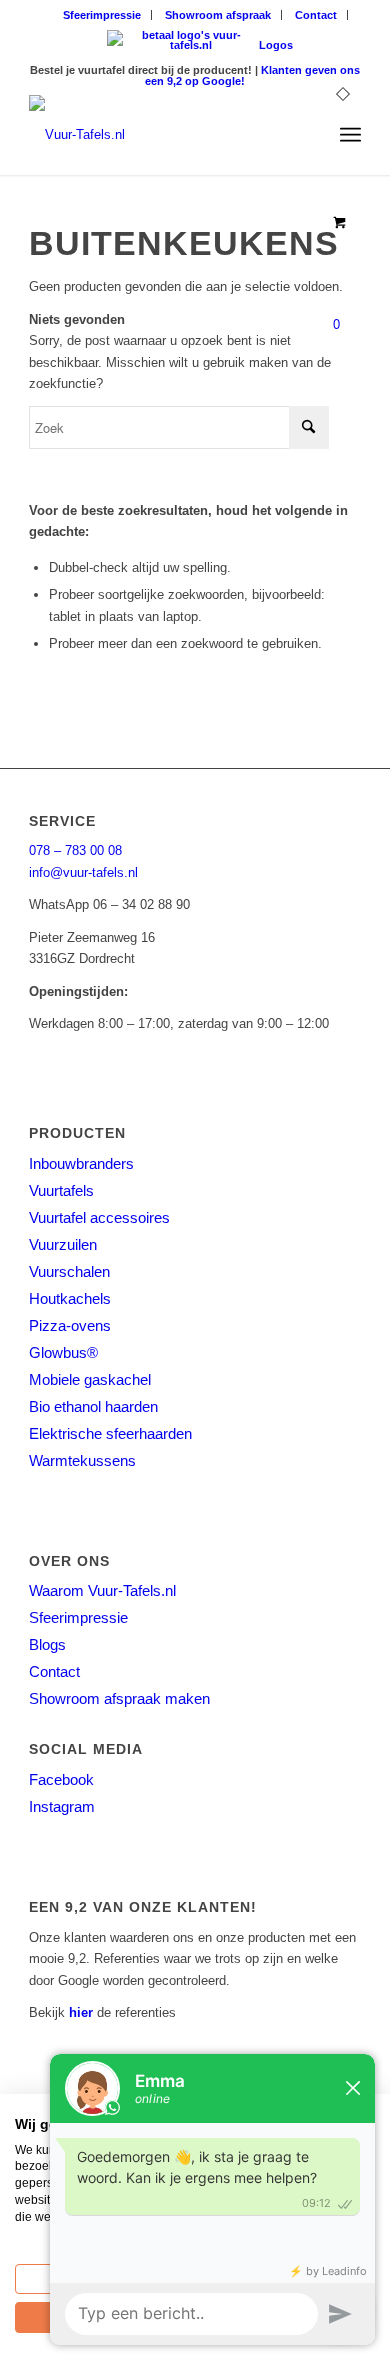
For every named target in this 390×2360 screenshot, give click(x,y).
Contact (316, 15)
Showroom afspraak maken (119, 1698)
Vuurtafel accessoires (99, 1217)
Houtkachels (70, 1298)
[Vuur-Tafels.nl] (161, 135)
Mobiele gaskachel (90, 1379)
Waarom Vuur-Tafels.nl (102, 1590)
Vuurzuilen (63, 1244)
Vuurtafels (61, 1190)
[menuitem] (102, 15)
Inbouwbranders (81, 1163)
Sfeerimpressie (102, 15)
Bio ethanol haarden (93, 1406)
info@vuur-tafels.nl (83, 872)
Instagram (62, 1806)
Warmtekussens (82, 1460)
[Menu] (350, 135)
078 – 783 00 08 (75, 850)
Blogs (47, 1644)
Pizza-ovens (70, 1325)
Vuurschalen (69, 1271)
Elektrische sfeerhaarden (110, 1433)
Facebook (61, 1779)
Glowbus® (63, 1352)
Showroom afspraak (218, 15)
